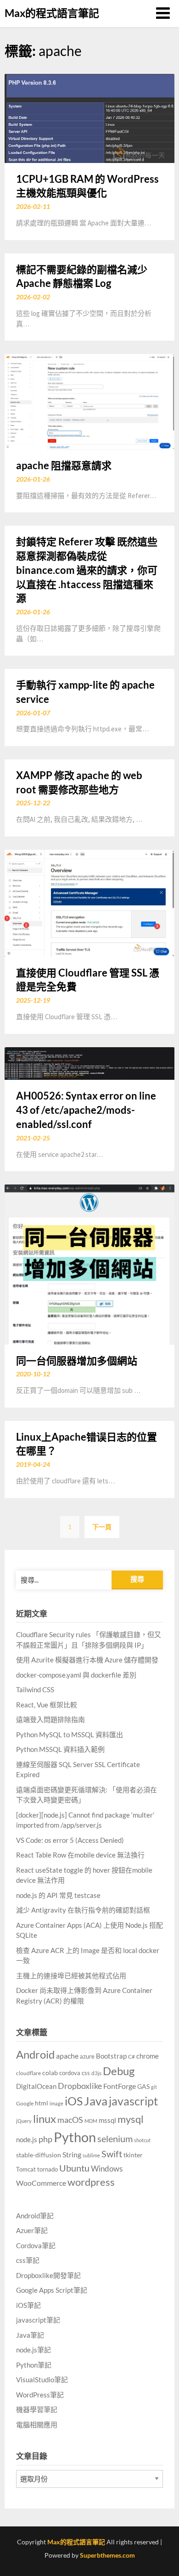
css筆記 (28, 2260)
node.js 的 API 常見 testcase (58, 1895)
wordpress (91, 2182)
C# (131, 2057)
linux (45, 2119)
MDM (91, 2121)
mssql (107, 2120)
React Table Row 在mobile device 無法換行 (80, 1855)
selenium (115, 2139)
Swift (112, 2154)
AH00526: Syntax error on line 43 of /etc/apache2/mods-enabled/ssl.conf (86, 1110)
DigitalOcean (36, 2086)
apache (67, 2056)
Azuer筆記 (32, 2230)
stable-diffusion (39, 2155)
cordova (70, 2073)
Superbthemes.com (107, 2555)
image (56, 2103)
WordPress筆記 (40, 2395)
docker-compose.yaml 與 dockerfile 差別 (76, 1675)
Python (75, 2137)
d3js (96, 2073)
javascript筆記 (38, 2320)
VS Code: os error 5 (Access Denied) (70, 1840)
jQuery (24, 2121)
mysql (131, 2119)
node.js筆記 (34, 2350)
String (72, 2154)
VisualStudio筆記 (42, 2380)
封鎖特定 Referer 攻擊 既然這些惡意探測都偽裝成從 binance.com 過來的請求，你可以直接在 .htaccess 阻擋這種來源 (87, 570)
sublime (91, 2155)
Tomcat (26, 2169)
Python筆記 (34, 2365)
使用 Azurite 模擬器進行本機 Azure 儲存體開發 (87, 1660)
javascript (133, 2101)
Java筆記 (30, 2335)
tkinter (133, 2155)
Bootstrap (111, 2056)
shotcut (142, 2140)
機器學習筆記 (37, 2409)
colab (50, 2073)
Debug (119, 2071)
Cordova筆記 (36, 2245)
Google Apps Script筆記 (52, 2290)
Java (96, 2101)
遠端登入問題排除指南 (50, 1719)
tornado (48, 2169)
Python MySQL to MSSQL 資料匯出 (70, 1734)
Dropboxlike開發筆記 (48, 2275)
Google (25, 2103)
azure (87, 2056)
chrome (148, 2056)
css (86, 2073)
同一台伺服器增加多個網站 (77, 1361)
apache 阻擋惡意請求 (64, 465)
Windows (107, 2169)
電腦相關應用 (37, 2424)
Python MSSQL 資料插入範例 (60, 1749)
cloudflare (28, 2073)
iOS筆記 (28, 2305)
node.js (27, 2139)
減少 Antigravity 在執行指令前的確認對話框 (83, 1910)
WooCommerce (41, 2183)
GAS (143, 2086)
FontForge (120, 2086)
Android (35, 2054)
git (154, 2087)
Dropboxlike (80, 2086)
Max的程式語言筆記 (52, 13)
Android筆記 (35, 2216)
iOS (74, 2101)
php (45, 2139)
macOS (70, 2120)
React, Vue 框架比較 (47, 1705)
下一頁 (102, 1527)
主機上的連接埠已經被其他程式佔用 (71, 1975)
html (42, 2103)
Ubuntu (74, 2168)
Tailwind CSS (35, 1689)
